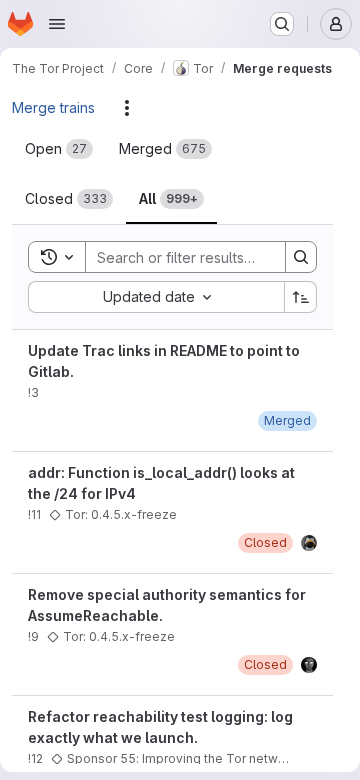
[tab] (59, 149)
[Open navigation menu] (57, 24)
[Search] (301, 257)
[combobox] (156, 297)
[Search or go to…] (282, 24)
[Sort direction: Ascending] (301, 297)
